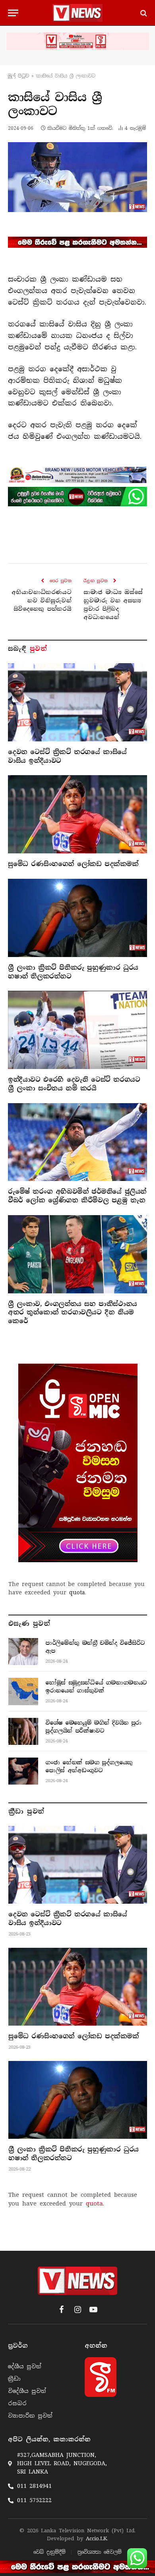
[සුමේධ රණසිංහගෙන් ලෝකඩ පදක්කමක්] (77, 814)
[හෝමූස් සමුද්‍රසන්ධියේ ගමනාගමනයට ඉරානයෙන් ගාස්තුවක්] (23, 1691)
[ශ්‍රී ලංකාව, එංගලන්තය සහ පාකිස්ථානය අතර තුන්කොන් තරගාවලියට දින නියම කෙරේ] (77, 1254)
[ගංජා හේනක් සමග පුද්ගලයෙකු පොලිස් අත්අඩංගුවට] (23, 1771)
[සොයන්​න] (143, 13)
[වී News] (77, 13)
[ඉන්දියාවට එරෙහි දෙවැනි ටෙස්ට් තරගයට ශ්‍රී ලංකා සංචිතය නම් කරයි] (77, 1030)
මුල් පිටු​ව (18, 76)
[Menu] (13, 13)
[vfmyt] (77, 41)
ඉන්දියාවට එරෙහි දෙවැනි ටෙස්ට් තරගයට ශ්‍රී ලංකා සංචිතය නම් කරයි (74, 1084)
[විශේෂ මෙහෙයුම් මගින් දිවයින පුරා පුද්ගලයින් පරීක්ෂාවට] (23, 1731)
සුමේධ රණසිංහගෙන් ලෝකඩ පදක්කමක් (73, 864)
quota (77, 1592)
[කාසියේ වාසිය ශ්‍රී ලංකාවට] (77, 177)
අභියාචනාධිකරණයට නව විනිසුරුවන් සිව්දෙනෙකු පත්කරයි (42, 600)
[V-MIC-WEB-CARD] (78, 1463)
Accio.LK (96, 2538)
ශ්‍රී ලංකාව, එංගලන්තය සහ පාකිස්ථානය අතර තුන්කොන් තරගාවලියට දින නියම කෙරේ (73, 1313)
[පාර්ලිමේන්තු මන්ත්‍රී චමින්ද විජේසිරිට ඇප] (23, 1652)
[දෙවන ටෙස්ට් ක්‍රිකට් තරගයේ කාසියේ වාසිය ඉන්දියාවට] (77, 702)
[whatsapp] (77, 496)
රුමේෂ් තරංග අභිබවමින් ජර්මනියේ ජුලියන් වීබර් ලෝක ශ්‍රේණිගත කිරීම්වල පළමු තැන (77, 1196)
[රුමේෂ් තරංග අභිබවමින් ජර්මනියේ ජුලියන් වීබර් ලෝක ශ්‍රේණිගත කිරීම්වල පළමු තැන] (77, 1142)
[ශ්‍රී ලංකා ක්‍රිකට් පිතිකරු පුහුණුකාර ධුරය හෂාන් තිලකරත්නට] (77, 918)
